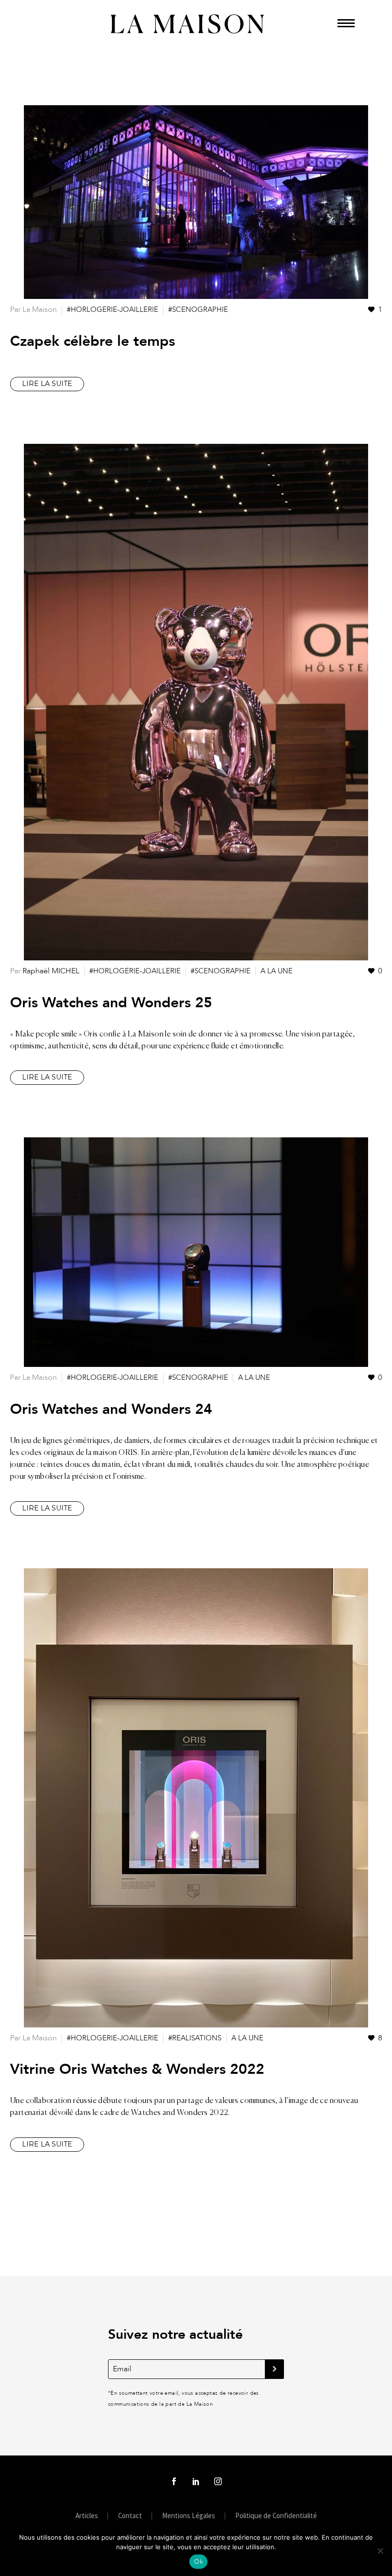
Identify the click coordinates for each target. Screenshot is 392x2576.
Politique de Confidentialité (276, 2516)
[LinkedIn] (196, 2481)
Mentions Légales (189, 2516)
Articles (87, 2516)
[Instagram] (218, 2481)
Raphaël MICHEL (51, 971)
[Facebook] (174, 2481)
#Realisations (195, 2038)
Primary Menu (346, 22)
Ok (198, 2562)
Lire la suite (47, 384)
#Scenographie (198, 309)
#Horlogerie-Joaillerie (113, 309)
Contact (130, 2516)
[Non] (380, 2551)
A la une (277, 971)
